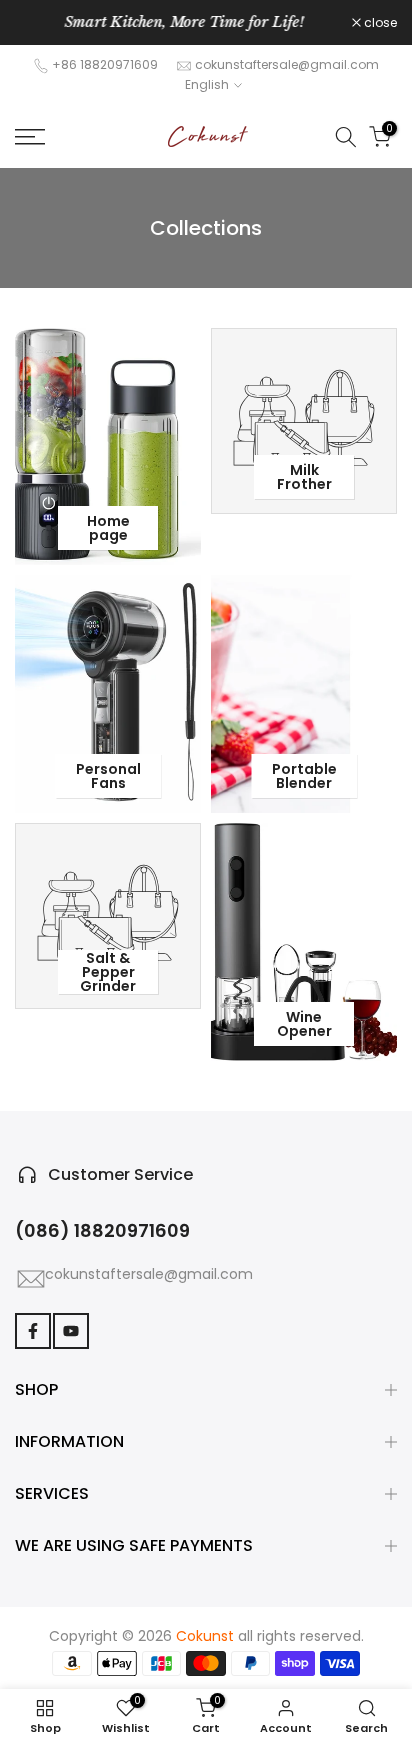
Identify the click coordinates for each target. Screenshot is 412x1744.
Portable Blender (304, 776)
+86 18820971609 (105, 64)
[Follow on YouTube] (71, 1331)
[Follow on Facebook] (33, 1331)
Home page (108, 528)
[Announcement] (183, 23)
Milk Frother (304, 477)
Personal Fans (108, 776)
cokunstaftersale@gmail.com (287, 64)
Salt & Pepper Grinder (108, 972)
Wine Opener (304, 1024)
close (379, 23)
